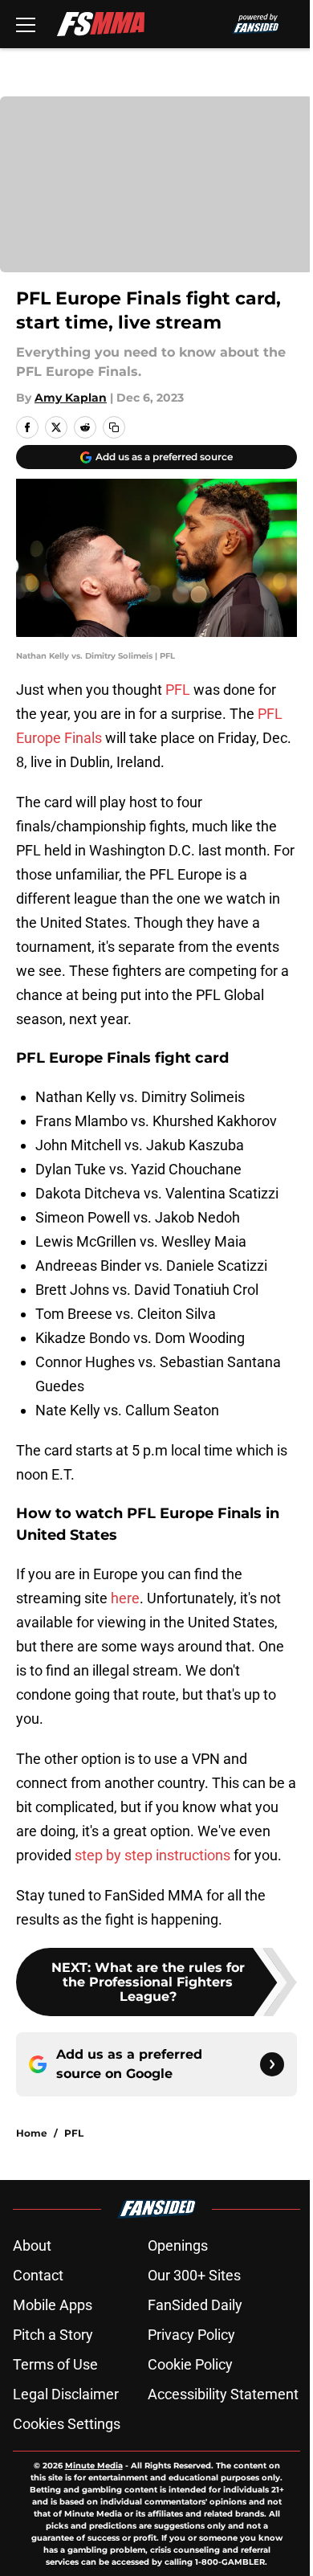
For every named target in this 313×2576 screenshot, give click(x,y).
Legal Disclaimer (66, 2394)
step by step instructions (152, 1855)
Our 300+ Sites (194, 2275)
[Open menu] (26, 24)
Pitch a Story (53, 2335)
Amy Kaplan (71, 398)
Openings (178, 2245)
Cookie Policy (190, 2364)
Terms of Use (55, 2364)
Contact (38, 2275)
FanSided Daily (195, 2305)
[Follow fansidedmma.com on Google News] (272, 2064)
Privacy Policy (191, 2335)
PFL (178, 690)
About (32, 2245)
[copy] (114, 427)
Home (32, 2133)
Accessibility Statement (223, 2394)
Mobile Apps (53, 2305)
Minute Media (94, 2466)
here (125, 1598)
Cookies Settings (67, 2424)
